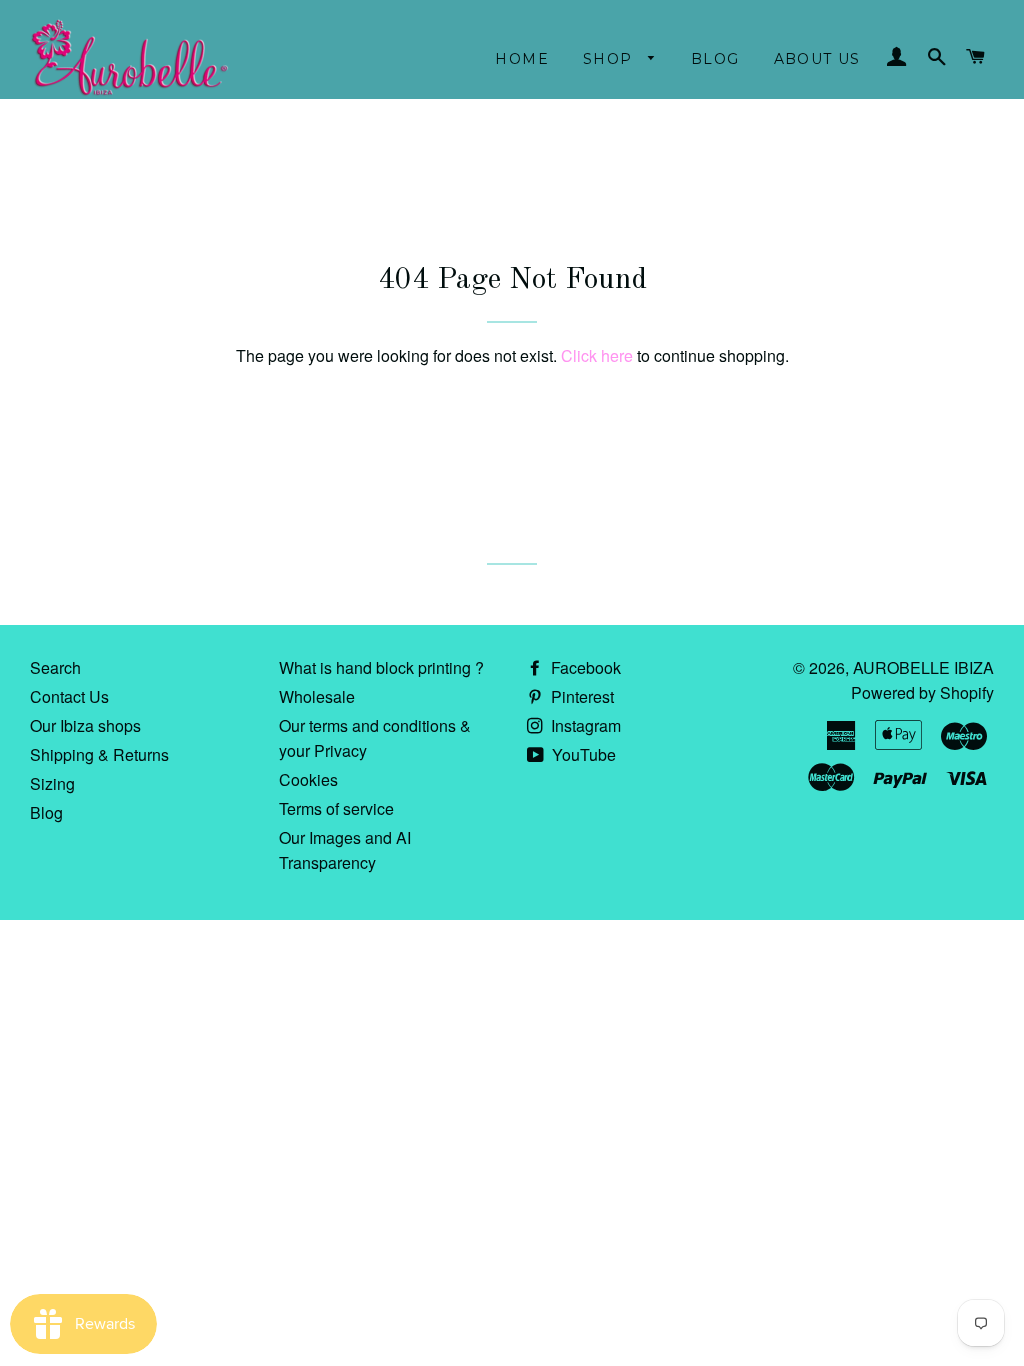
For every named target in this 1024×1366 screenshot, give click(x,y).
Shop (610, 59)
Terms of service (336, 808)
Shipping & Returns (99, 754)
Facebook (584, 667)
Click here (597, 355)
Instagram (584, 725)
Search (55, 667)
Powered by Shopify (922, 692)
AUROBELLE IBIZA (923, 667)
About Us (817, 59)
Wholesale (317, 696)
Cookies (308, 779)
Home (522, 59)
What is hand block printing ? (381, 667)
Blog (715, 59)
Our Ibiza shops (85, 725)
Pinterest (580, 696)
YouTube (582, 754)
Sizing (52, 783)
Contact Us (69, 696)
